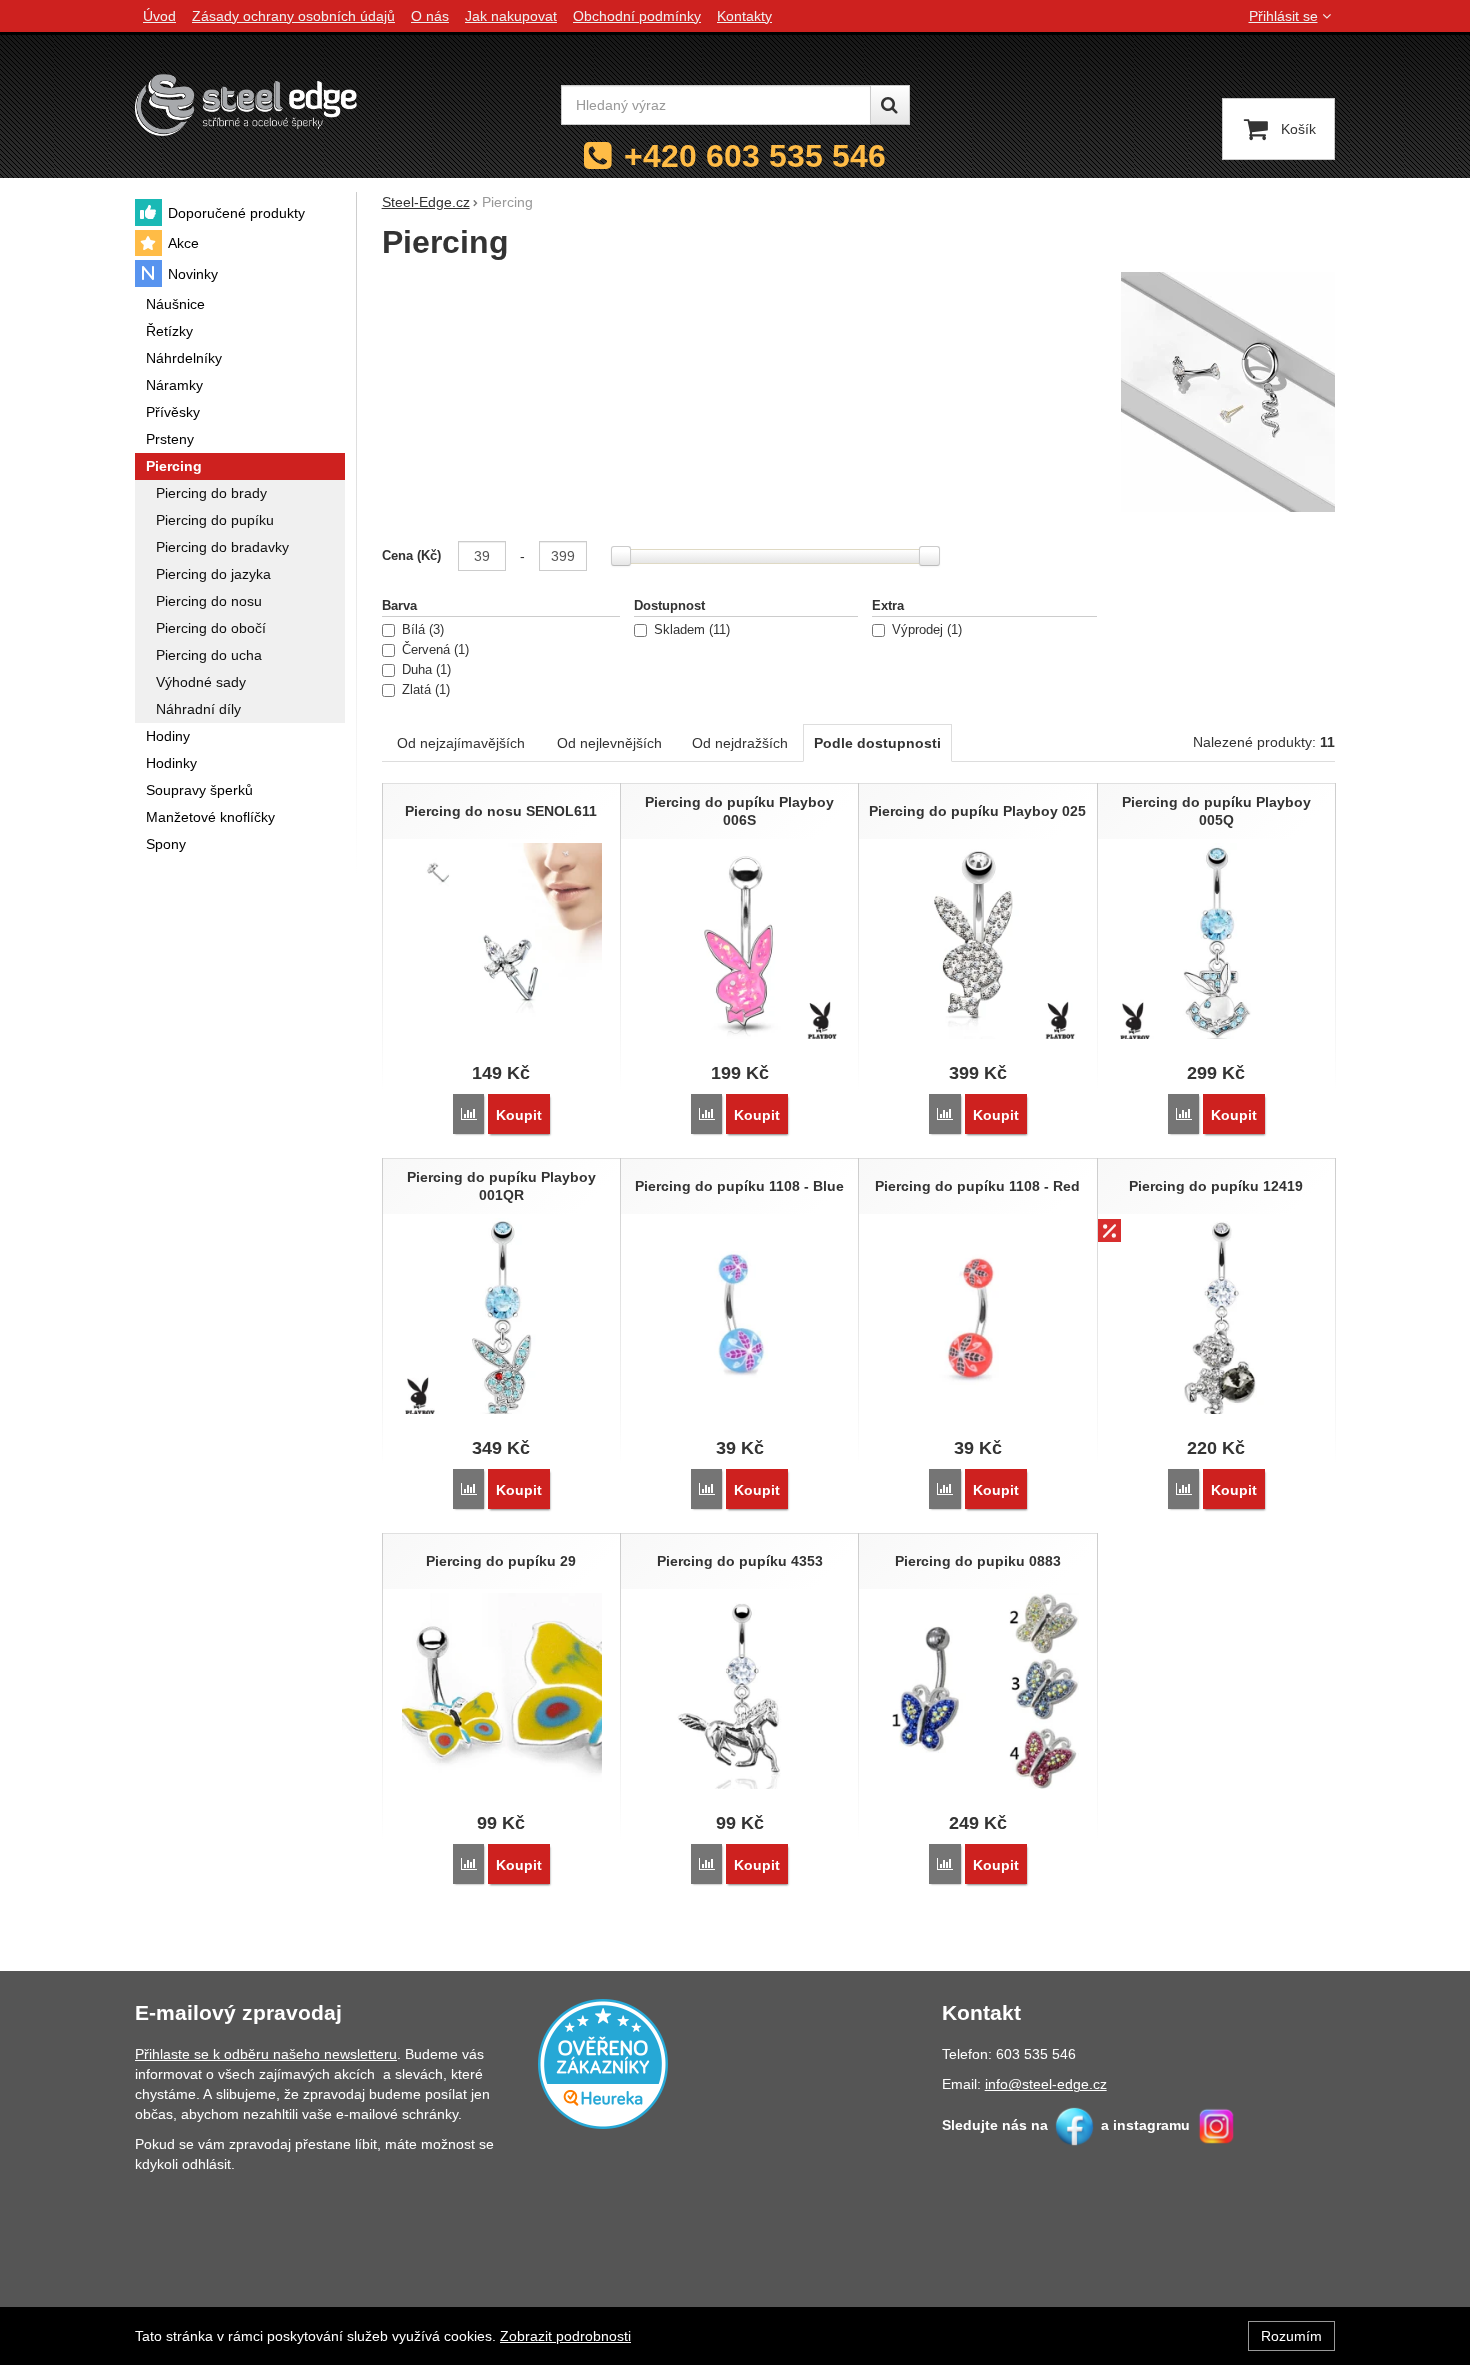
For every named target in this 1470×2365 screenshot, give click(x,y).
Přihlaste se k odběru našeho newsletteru (266, 2054)
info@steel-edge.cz (1046, 2084)
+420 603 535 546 (755, 156)
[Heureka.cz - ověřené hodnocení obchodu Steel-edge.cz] (603, 2063)
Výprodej (925, 630)
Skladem (690, 630)
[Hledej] (890, 105)
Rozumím (1291, 2336)
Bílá (421, 630)
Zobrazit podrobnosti (565, 2336)
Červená (433, 650)
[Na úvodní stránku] (246, 104)
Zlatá (424, 690)
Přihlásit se (1283, 16)
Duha (424, 670)
